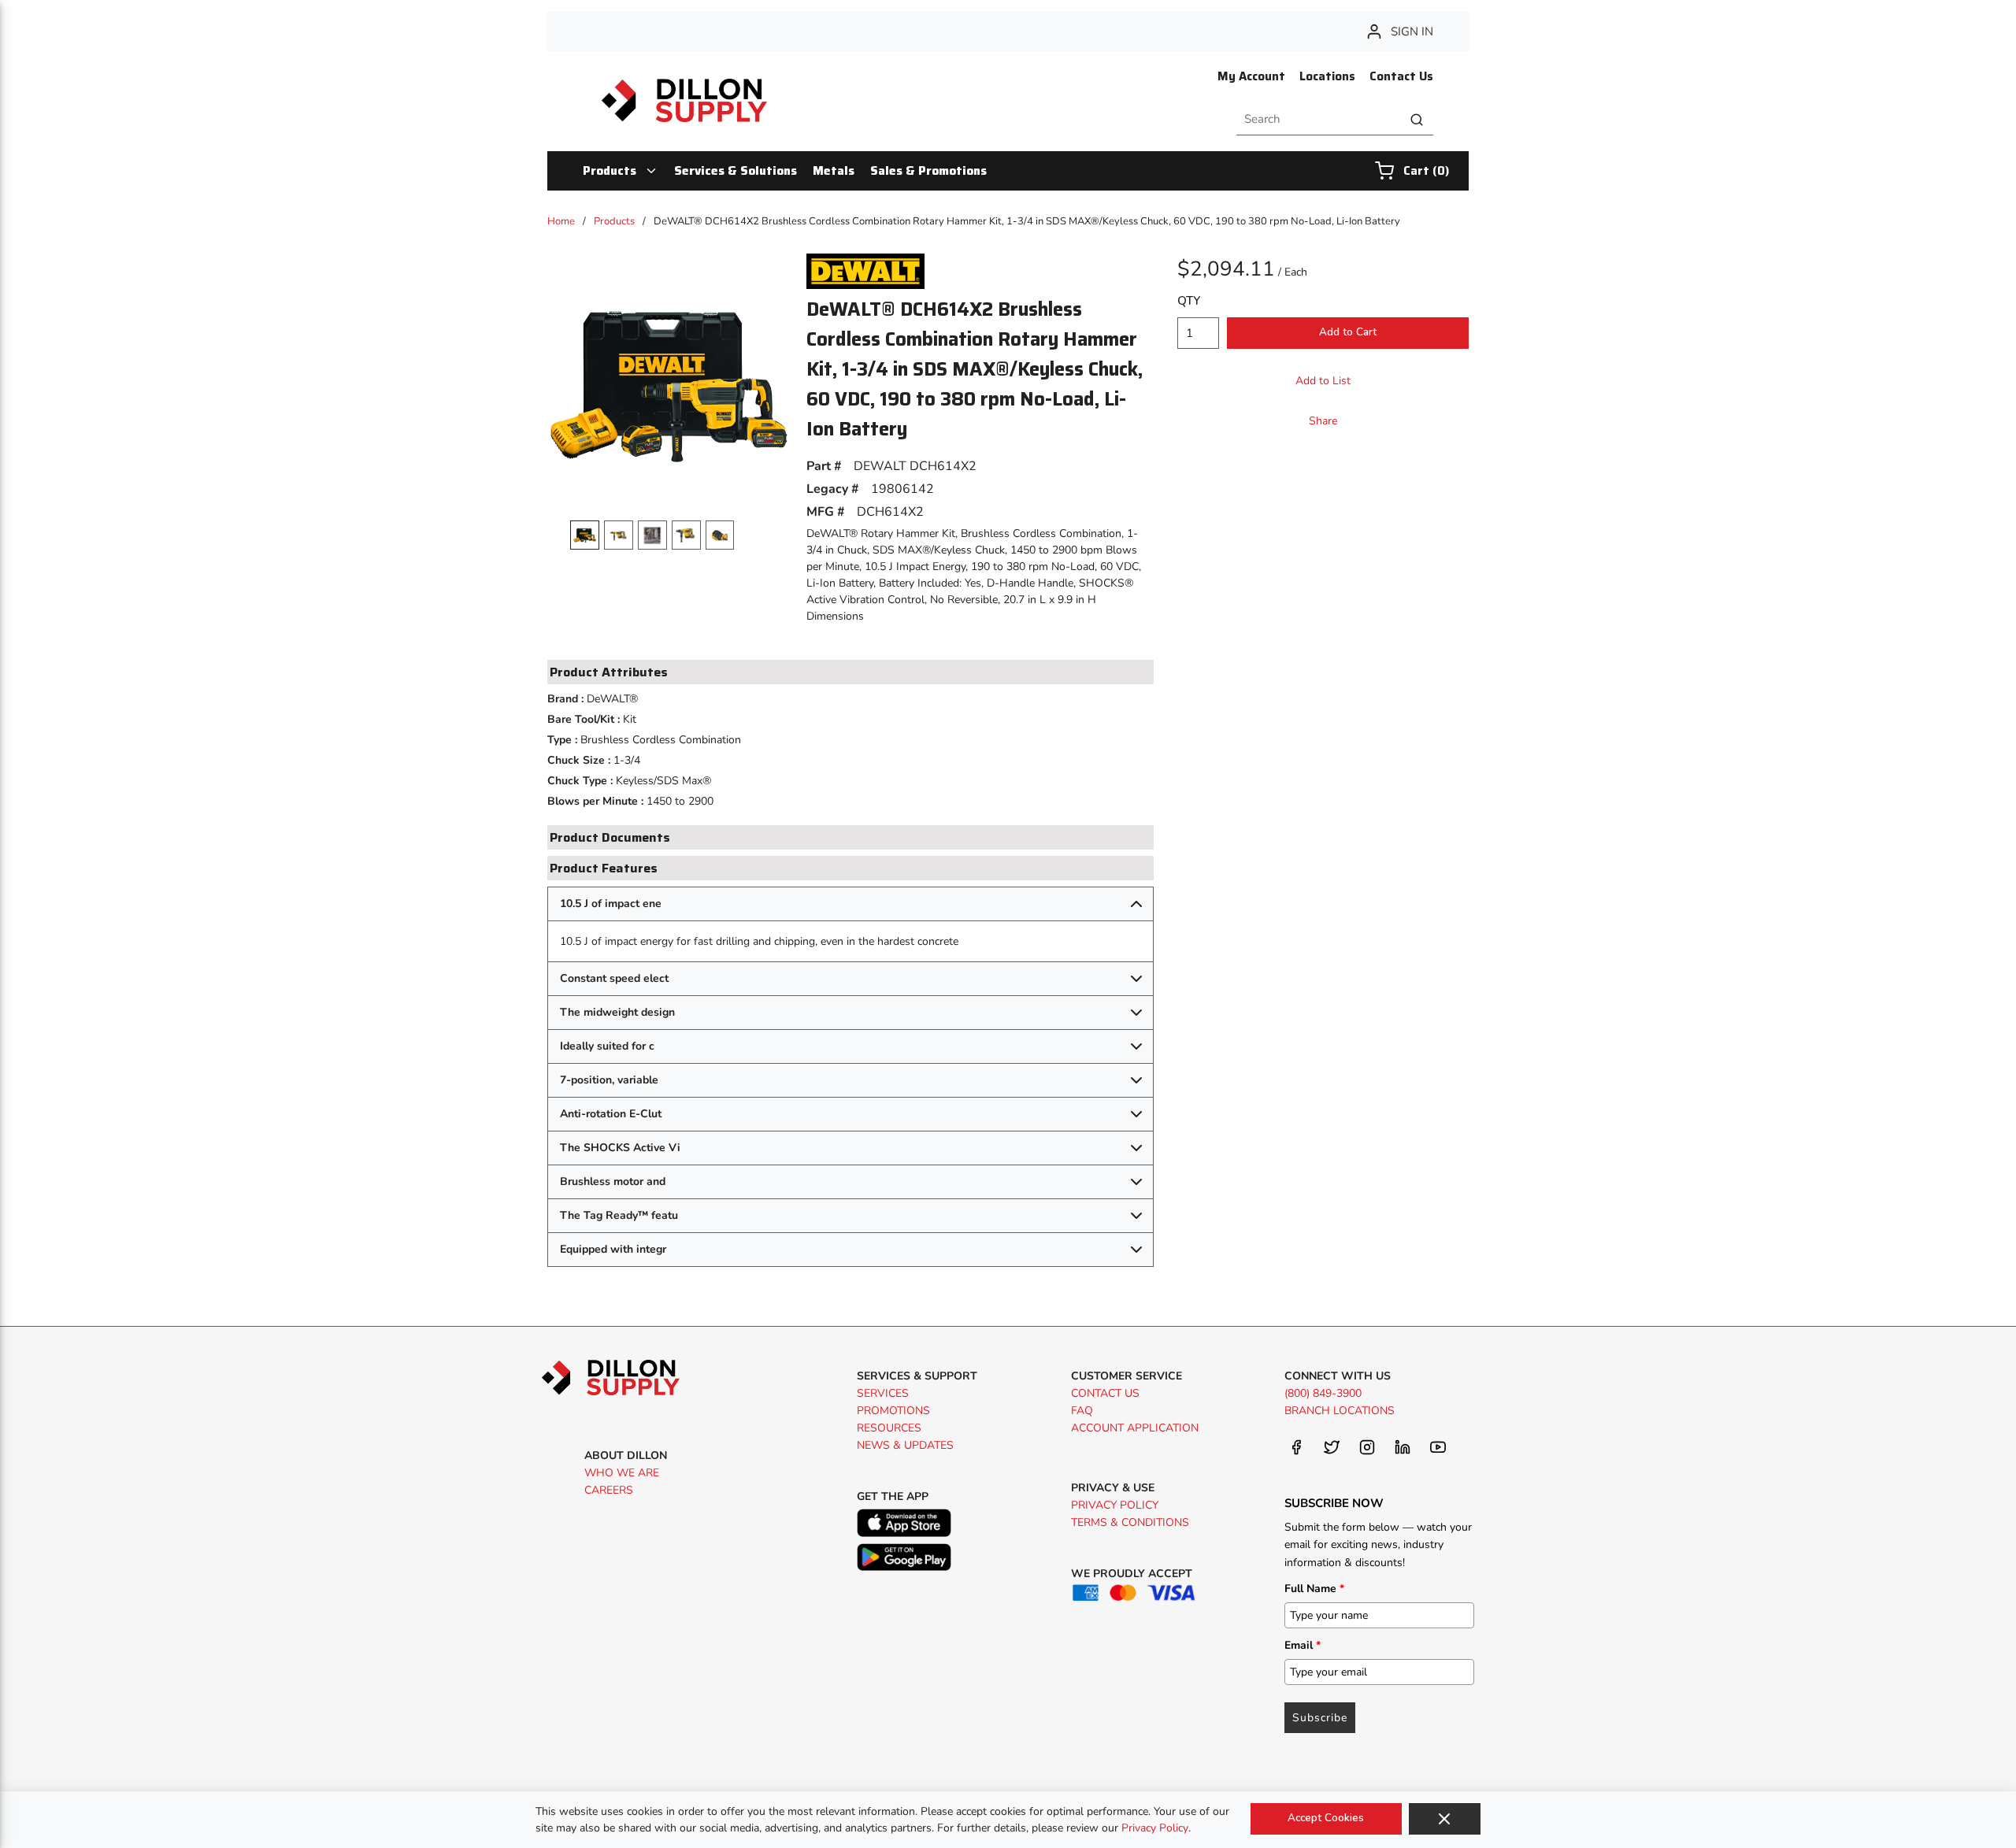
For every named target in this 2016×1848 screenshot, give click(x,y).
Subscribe (1320, 1718)
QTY (1189, 301)
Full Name (1314, 1589)
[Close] (1445, 1819)
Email (1303, 1645)
